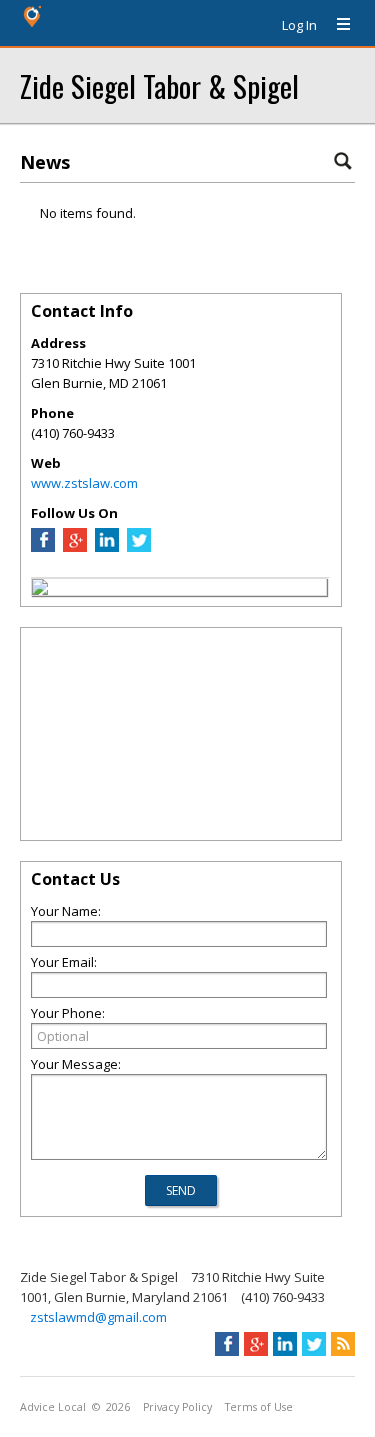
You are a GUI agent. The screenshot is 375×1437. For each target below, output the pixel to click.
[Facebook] (43, 547)
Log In (299, 25)
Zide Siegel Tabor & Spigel (159, 85)
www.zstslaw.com (84, 483)
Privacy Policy (177, 1407)
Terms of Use (259, 1407)
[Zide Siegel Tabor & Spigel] (40, 590)
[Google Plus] (75, 547)
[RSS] (343, 1344)
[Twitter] (139, 547)
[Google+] (256, 1344)
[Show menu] (336, 25)
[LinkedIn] (107, 547)
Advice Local (53, 1407)
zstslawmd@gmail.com (98, 1317)
